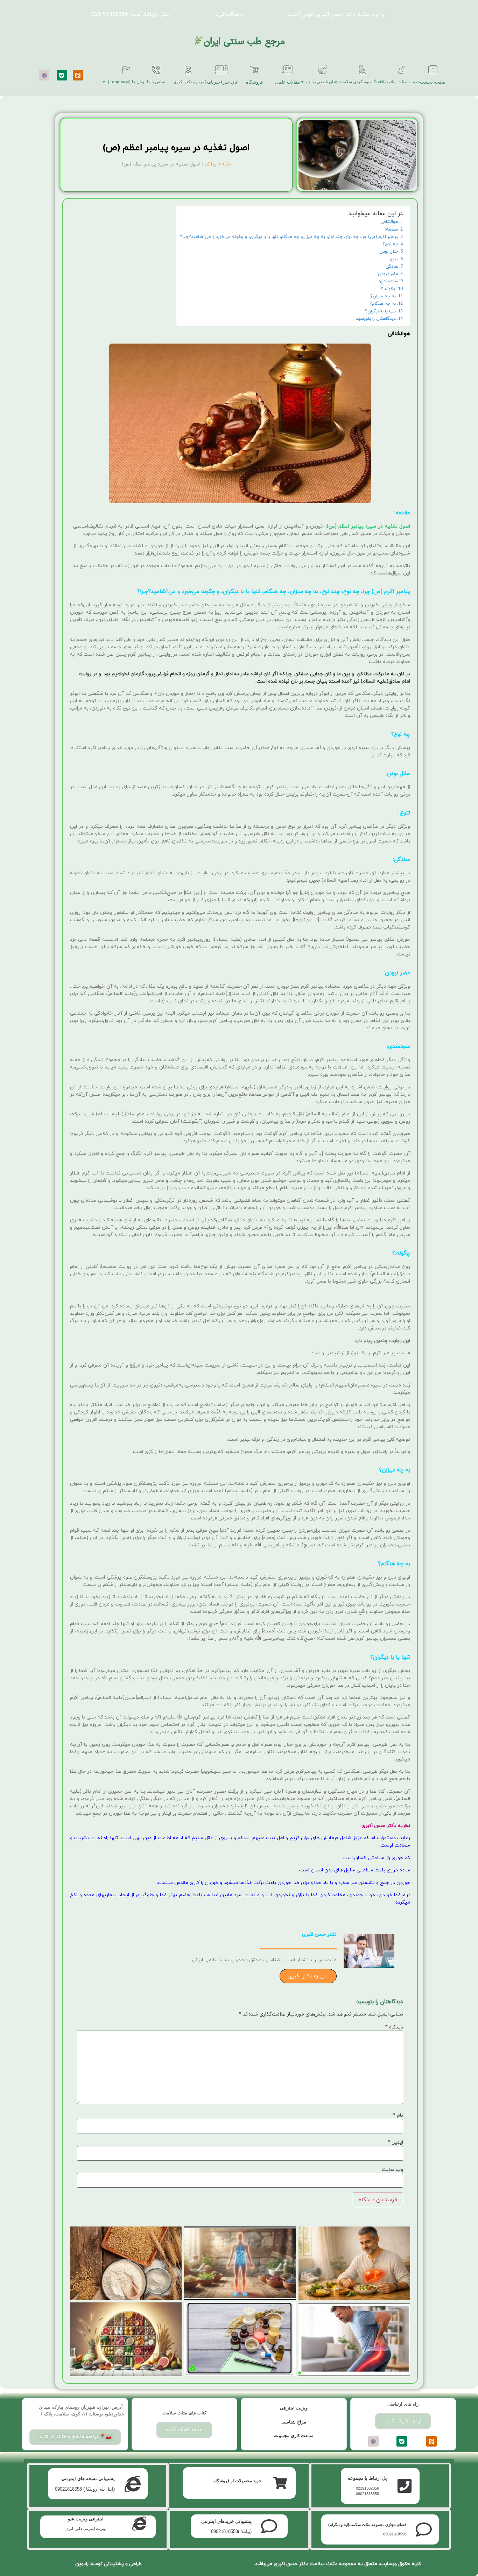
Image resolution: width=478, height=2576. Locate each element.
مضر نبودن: (388, 274)
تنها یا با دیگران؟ (380, 311)
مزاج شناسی (294, 2422)
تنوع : (393, 259)
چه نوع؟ (390, 244)
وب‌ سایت (392, 2170)
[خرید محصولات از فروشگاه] (280, 2483)
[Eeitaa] (78, 75)
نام (398, 2116)
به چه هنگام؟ (383, 304)
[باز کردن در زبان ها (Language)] (104, 82)
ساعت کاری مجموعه (294, 2436)
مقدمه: (392, 230)
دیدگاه (394, 2027)
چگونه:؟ (388, 289)
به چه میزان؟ (383, 296)
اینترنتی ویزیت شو (86, 2519)
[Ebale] (62, 75)
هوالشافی (389, 222)
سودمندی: (389, 281)
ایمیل (395, 2143)
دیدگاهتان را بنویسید (376, 319)
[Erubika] (44, 75)
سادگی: (391, 267)
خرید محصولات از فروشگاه (237, 2481)
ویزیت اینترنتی (294, 2408)
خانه (226, 164)
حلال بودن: (388, 252)
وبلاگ (211, 164)
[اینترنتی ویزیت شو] (139, 2524)
